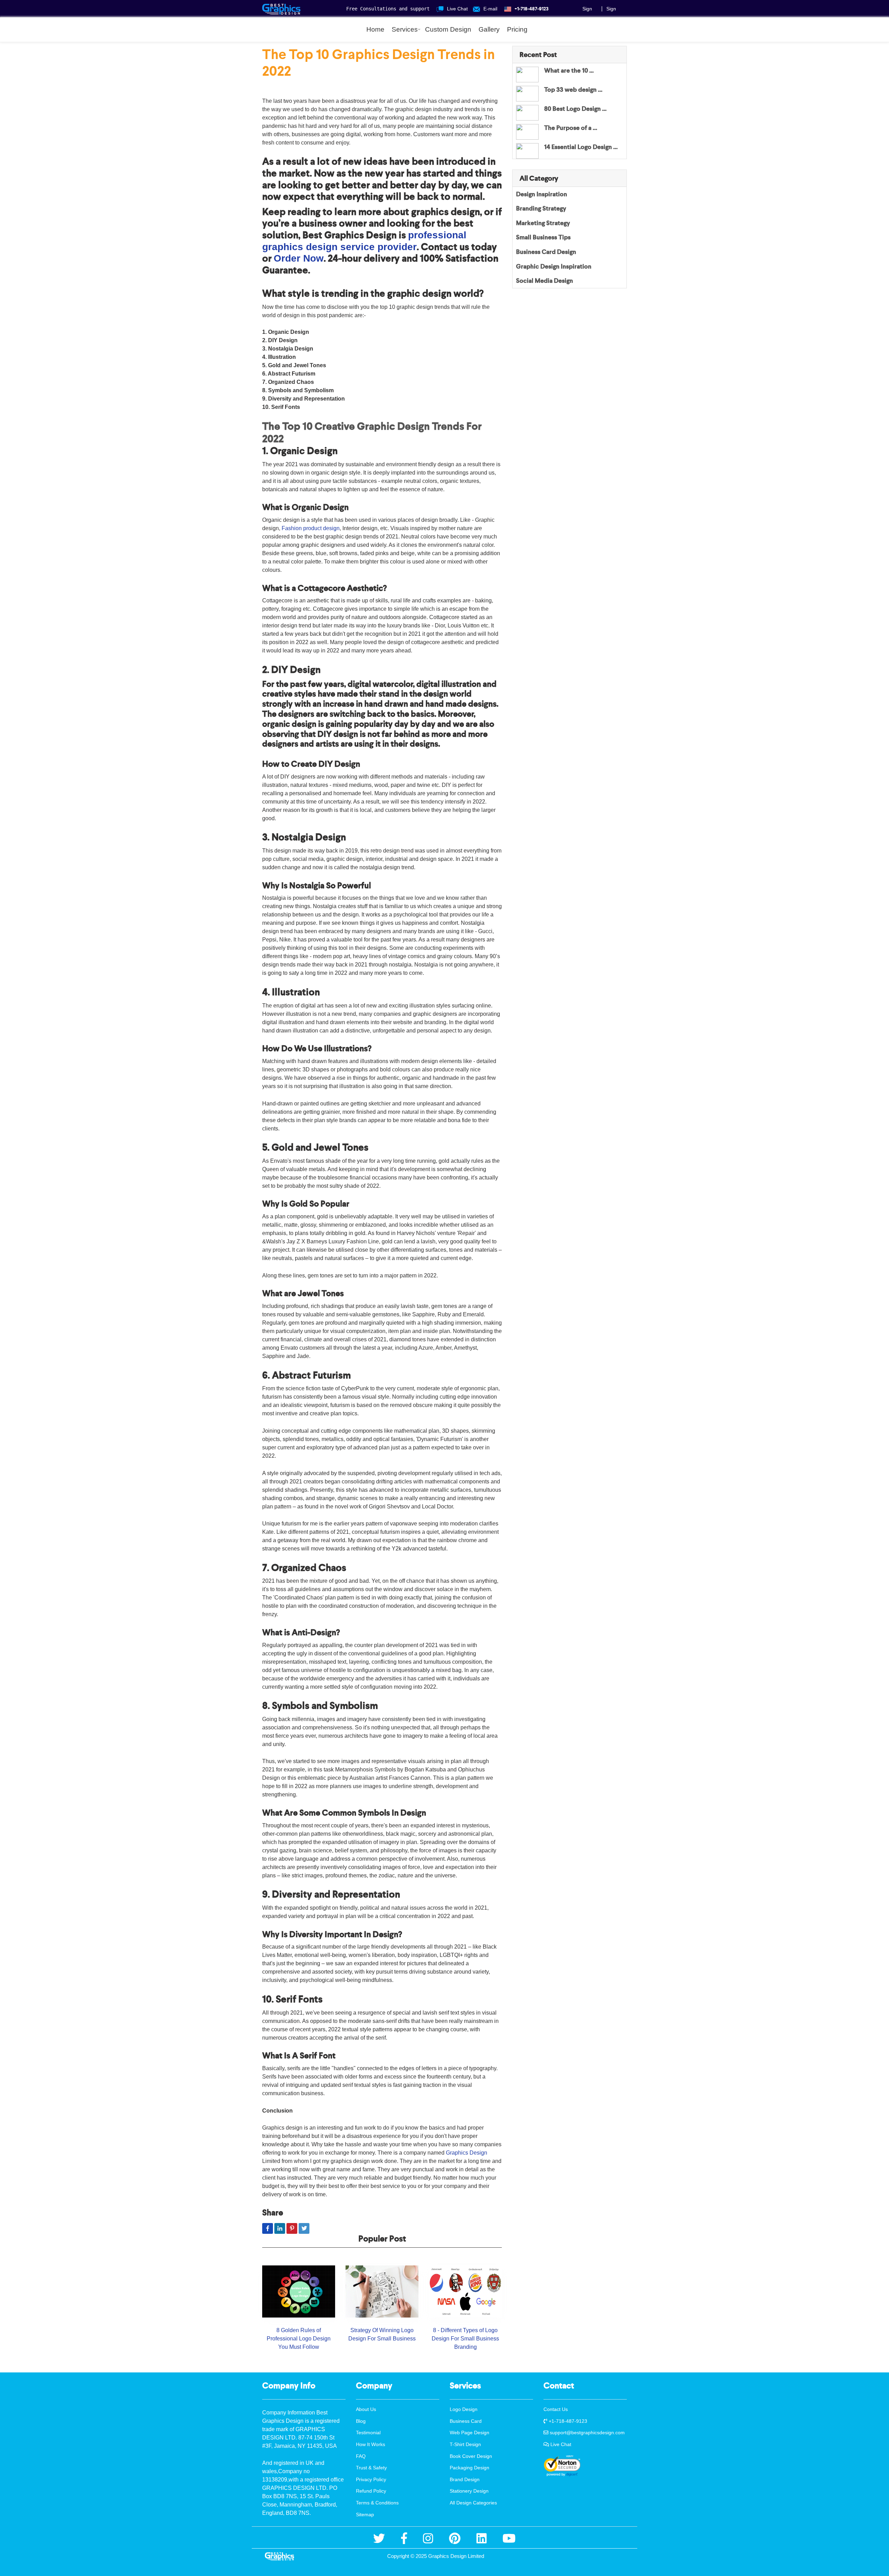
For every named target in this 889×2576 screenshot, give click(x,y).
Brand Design (465, 2479)
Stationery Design (469, 2491)
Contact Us (556, 2409)
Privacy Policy (371, 2479)
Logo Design (464, 2409)
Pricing (517, 29)
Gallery (489, 29)
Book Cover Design (471, 2456)
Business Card (466, 2421)
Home (375, 29)
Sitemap (365, 2515)
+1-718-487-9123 (567, 2421)
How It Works (371, 2444)
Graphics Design (467, 2153)
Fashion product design (311, 528)
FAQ (361, 2456)
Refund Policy (371, 2491)
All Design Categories (473, 2503)
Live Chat (560, 2444)
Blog (361, 2421)
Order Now (299, 258)
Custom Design (448, 29)
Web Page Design (470, 2433)
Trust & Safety (371, 2468)
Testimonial (368, 2433)
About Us (366, 2409)
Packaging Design (470, 2468)
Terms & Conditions (377, 2503)
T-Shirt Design (465, 2444)
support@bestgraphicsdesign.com (587, 2433)
